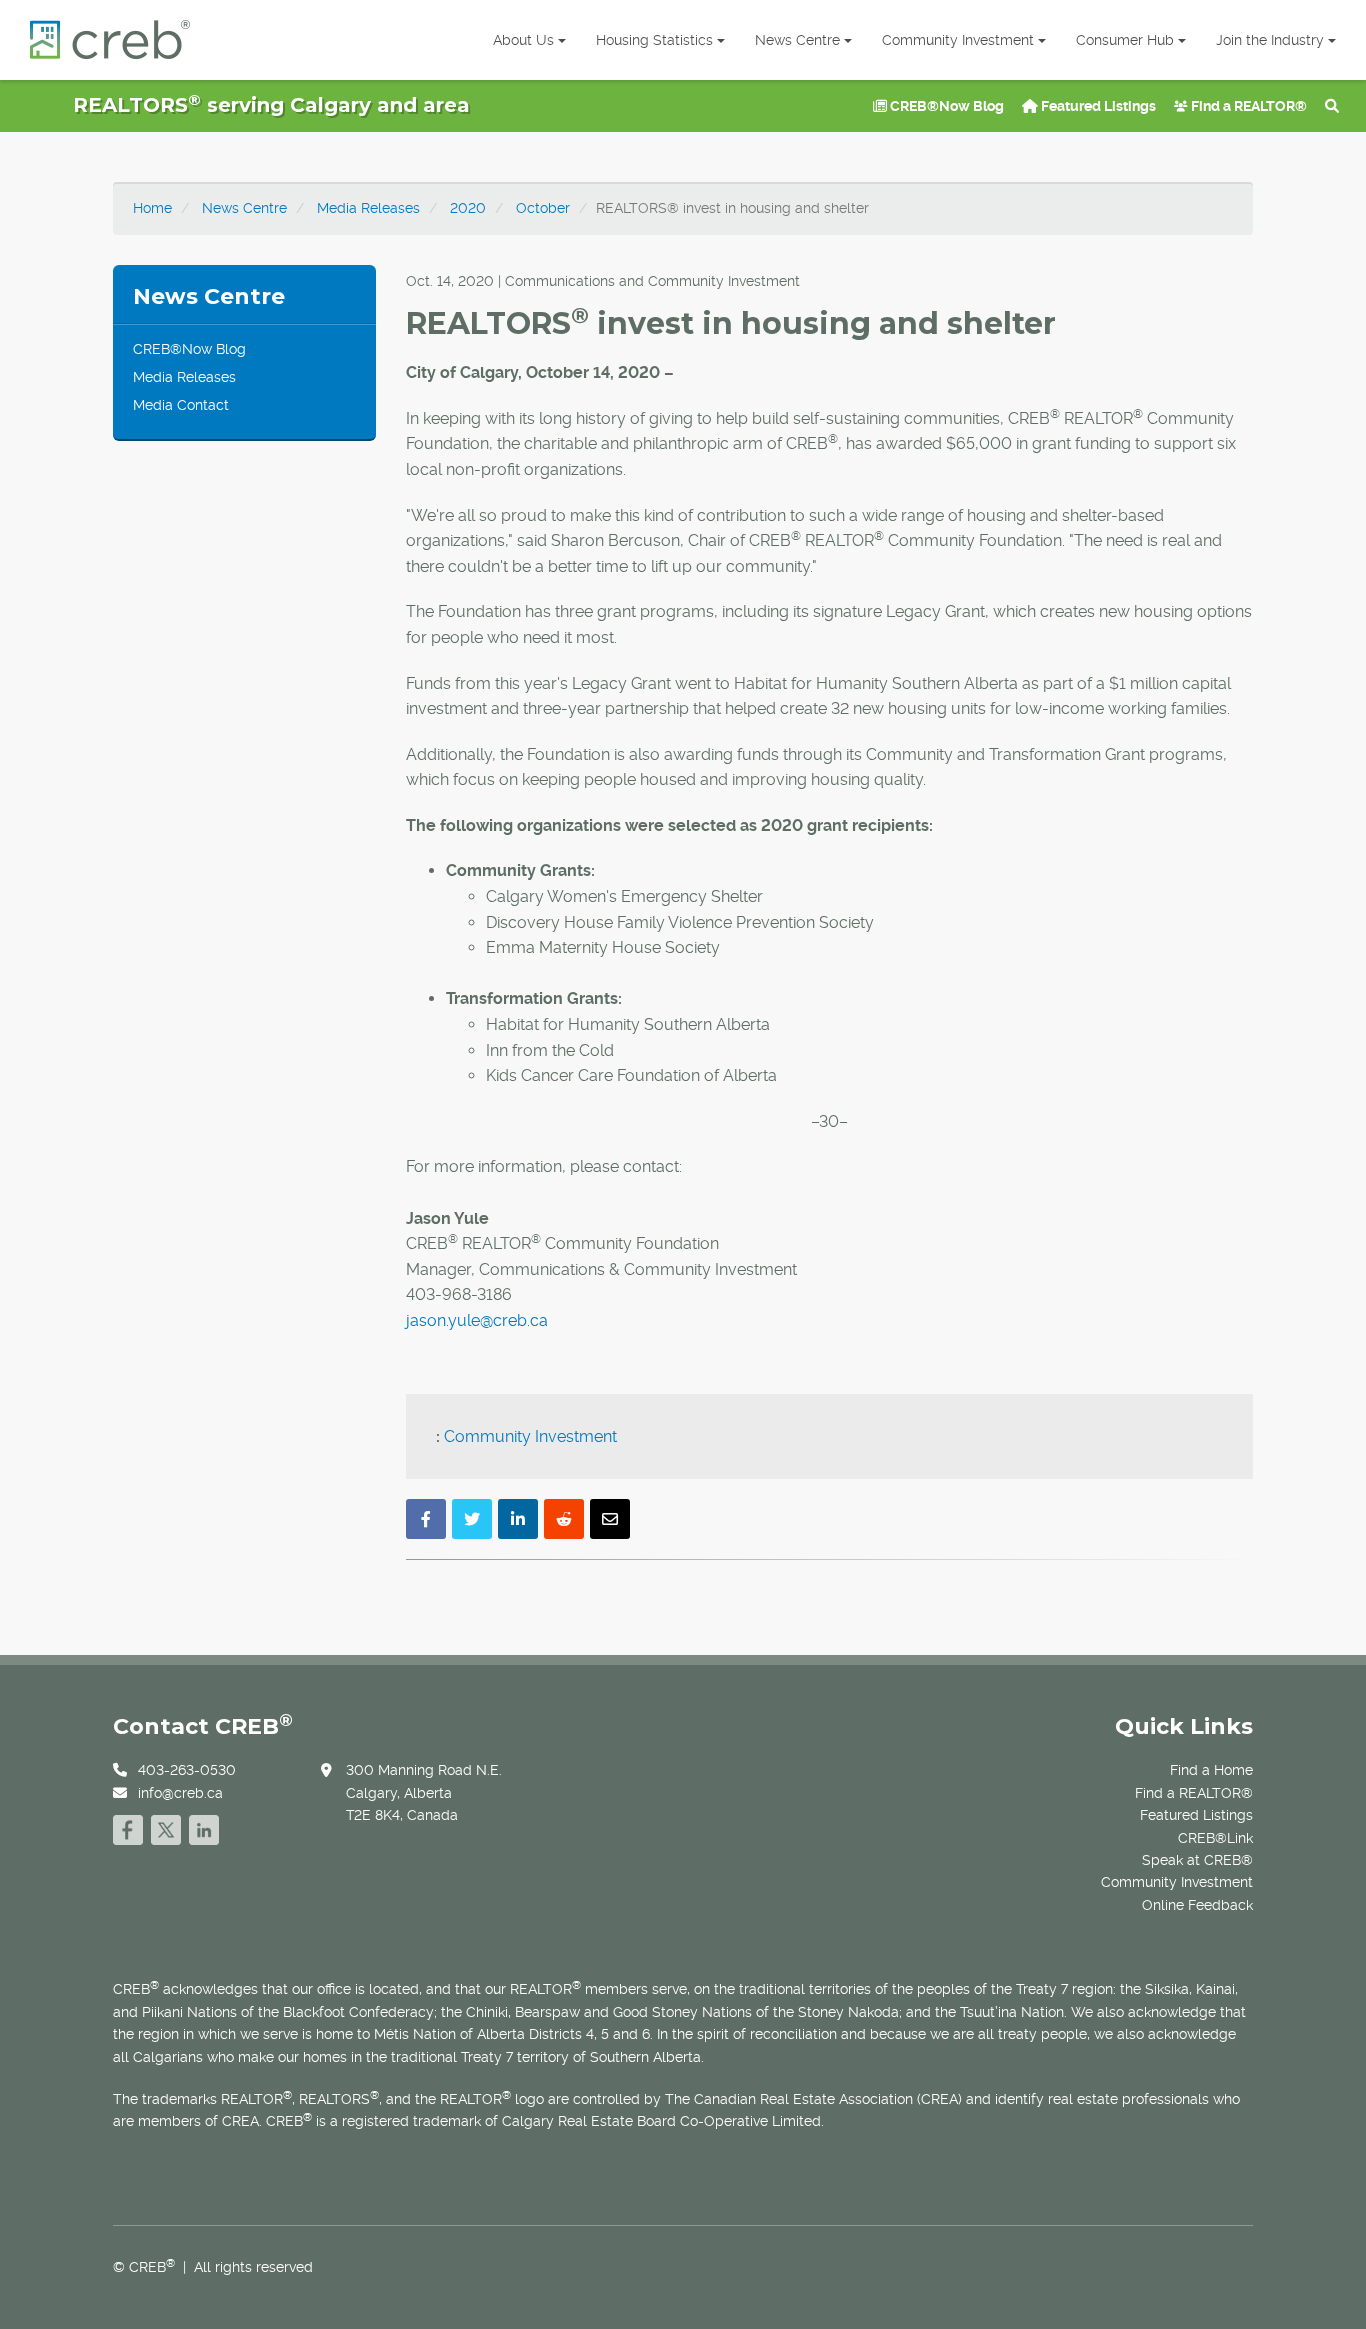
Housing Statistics (654, 40)
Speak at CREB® (1197, 1860)
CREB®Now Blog (945, 106)
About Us (523, 40)
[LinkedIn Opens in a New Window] (204, 1827)
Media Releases (368, 208)
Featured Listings (1097, 106)
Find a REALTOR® (1247, 106)
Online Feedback (1197, 1905)
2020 (468, 208)
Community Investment (958, 40)
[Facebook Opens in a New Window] (128, 1827)
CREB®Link (1215, 1838)
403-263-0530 (187, 1770)
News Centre (797, 40)
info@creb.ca (180, 1793)
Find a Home (1211, 1770)
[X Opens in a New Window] (166, 1827)
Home (152, 208)
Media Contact (181, 405)
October (543, 208)
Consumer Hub (1125, 40)
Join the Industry (1270, 40)
